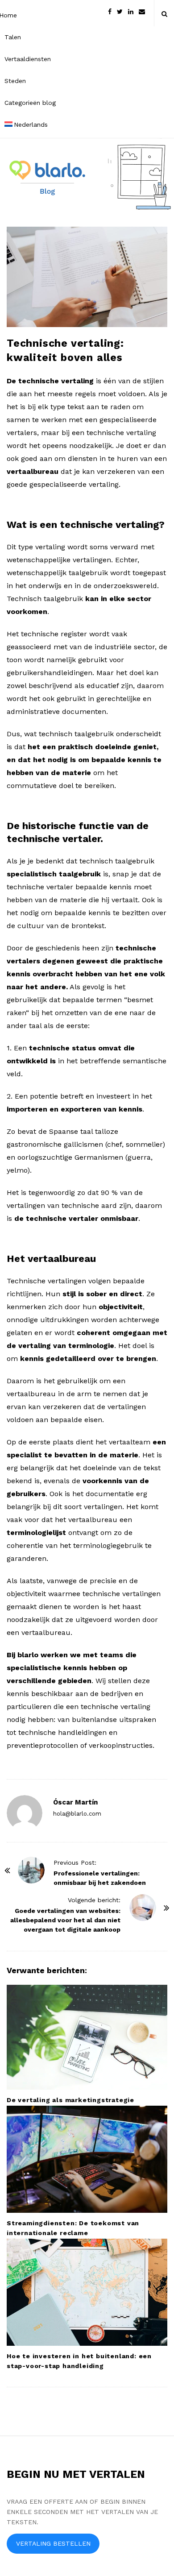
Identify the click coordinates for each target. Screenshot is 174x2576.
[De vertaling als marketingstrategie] (87, 2037)
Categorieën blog (30, 103)
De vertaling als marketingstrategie (70, 2100)
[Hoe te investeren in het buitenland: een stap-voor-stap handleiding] (87, 2292)
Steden (15, 81)
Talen (13, 37)
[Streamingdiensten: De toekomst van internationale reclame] (87, 2159)
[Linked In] (131, 11)
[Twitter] (120, 11)
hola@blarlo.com (77, 1814)
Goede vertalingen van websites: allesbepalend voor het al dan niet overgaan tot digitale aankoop (65, 1920)
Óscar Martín (75, 1802)
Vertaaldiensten (28, 59)
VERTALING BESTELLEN (53, 2543)
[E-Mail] (142, 11)
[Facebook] (110, 11)
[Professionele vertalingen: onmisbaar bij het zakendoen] (31, 1870)
